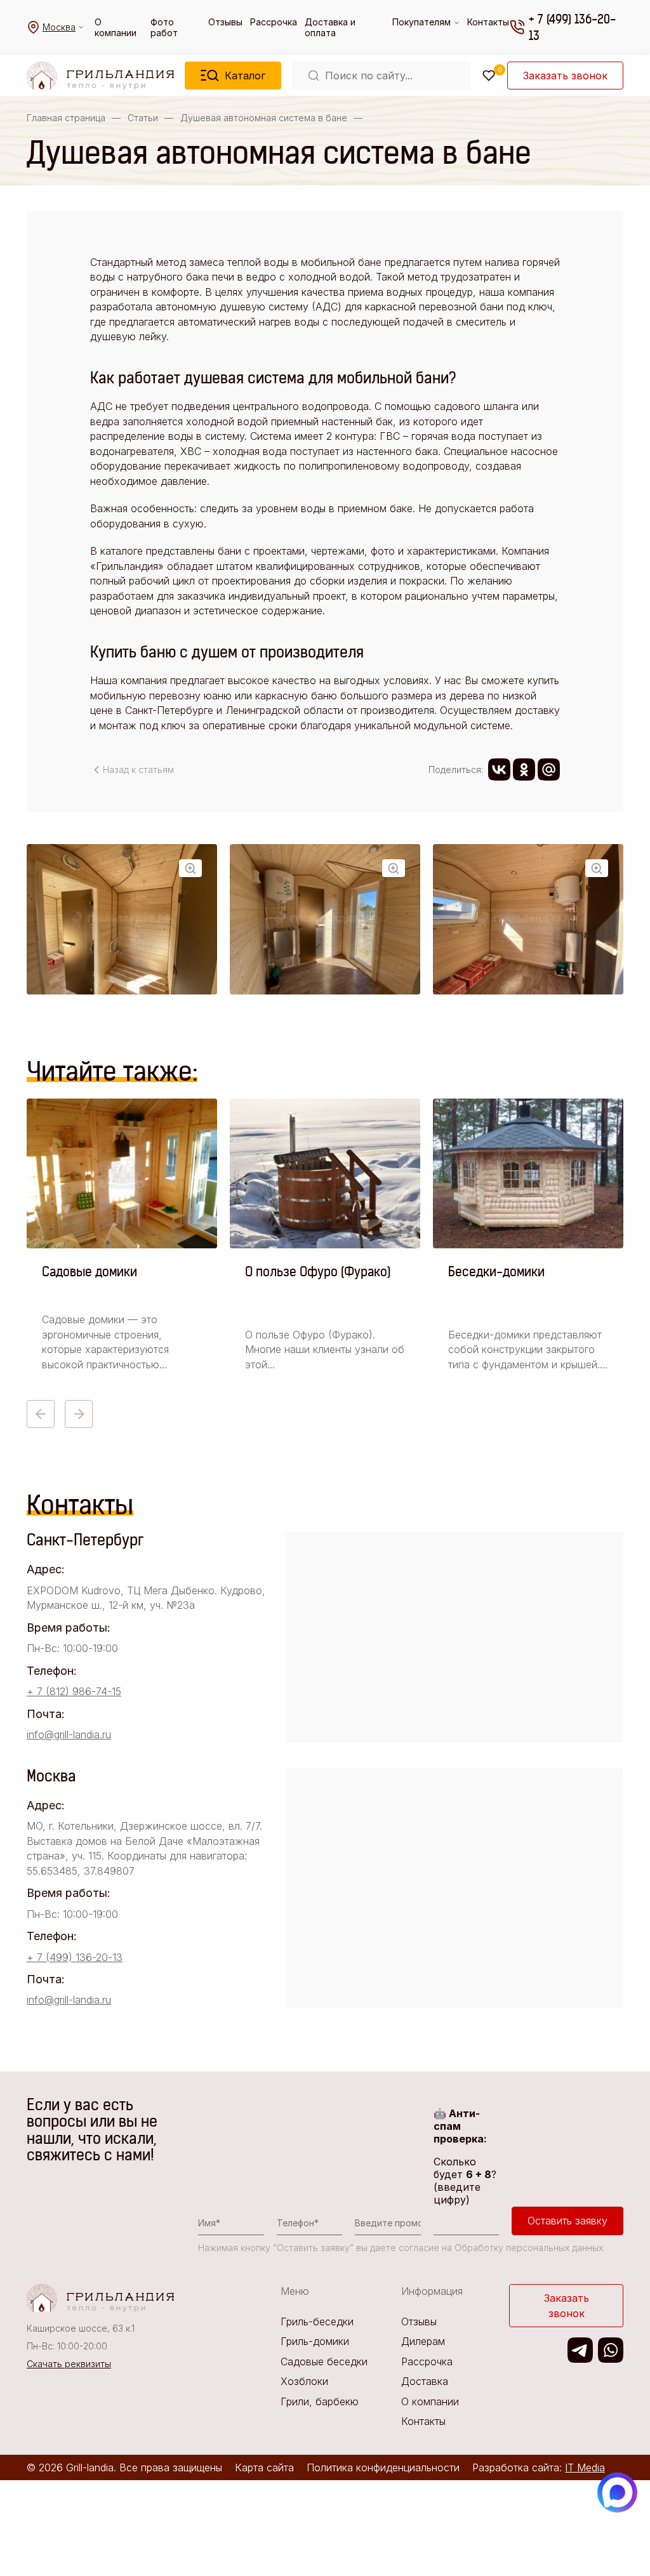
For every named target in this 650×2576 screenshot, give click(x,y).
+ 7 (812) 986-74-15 (74, 1691)
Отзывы (225, 22)
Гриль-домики (315, 2341)
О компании (116, 27)
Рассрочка (274, 22)
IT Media (585, 2467)
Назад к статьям (138, 769)
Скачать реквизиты (69, 2364)
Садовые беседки (324, 2361)
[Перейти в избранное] (489, 76)
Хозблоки (304, 2381)
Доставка (425, 2381)
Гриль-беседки (317, 2322)
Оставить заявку (567, 2221)
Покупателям (421, 22)
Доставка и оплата (330, 27)
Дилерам (423, 2341)
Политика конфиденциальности (383, 2467)
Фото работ (164, 27)
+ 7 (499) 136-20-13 (572, 27)
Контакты (488, 22)
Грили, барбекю (320, 2401)
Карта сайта (264, 2467)
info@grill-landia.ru (69, 1734)
